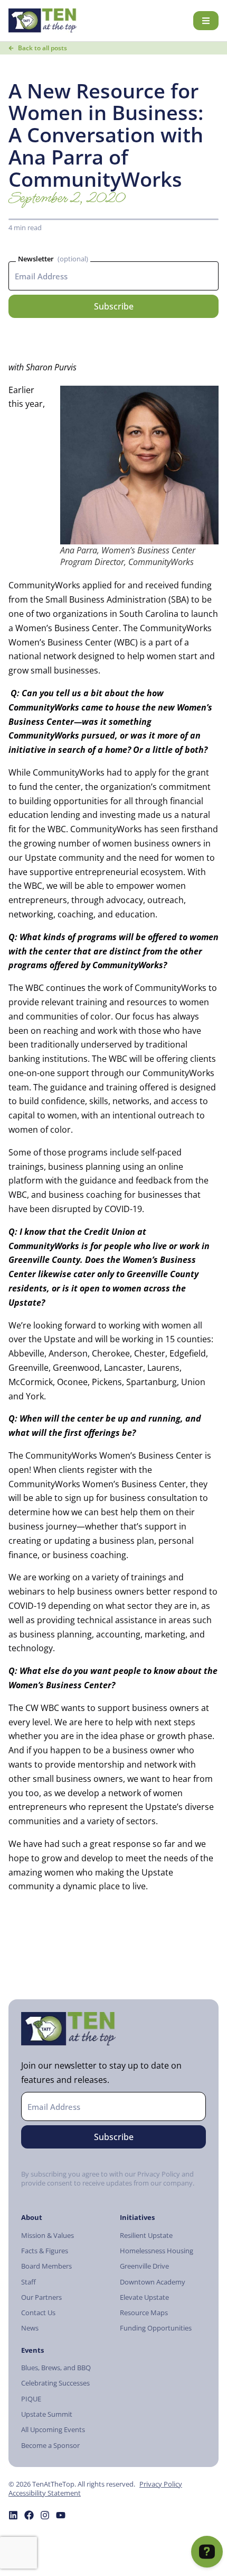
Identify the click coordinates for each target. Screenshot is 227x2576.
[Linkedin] (13, 2515)
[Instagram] (45, 2515)
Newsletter (36, 259)
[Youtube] (61, 2515)
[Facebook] (29, 2515)
